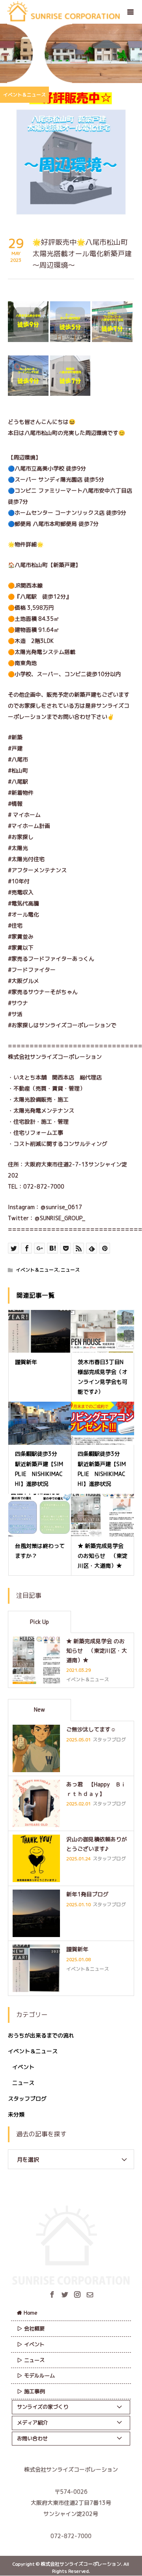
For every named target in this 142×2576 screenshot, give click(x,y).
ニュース (70, 1270)
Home (31, 2313)
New (39, 1709)
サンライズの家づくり (43, 2407)
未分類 (16, 2114)
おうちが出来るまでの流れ (41, 2035)
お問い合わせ (32, 2438)
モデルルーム (39, 2376)
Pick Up (39, 1622)
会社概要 (34, 2328)
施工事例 (34, 2391)
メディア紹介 (32, 2423)
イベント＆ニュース (24, 95)
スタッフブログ (27, 2099)
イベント (23, 2067)
